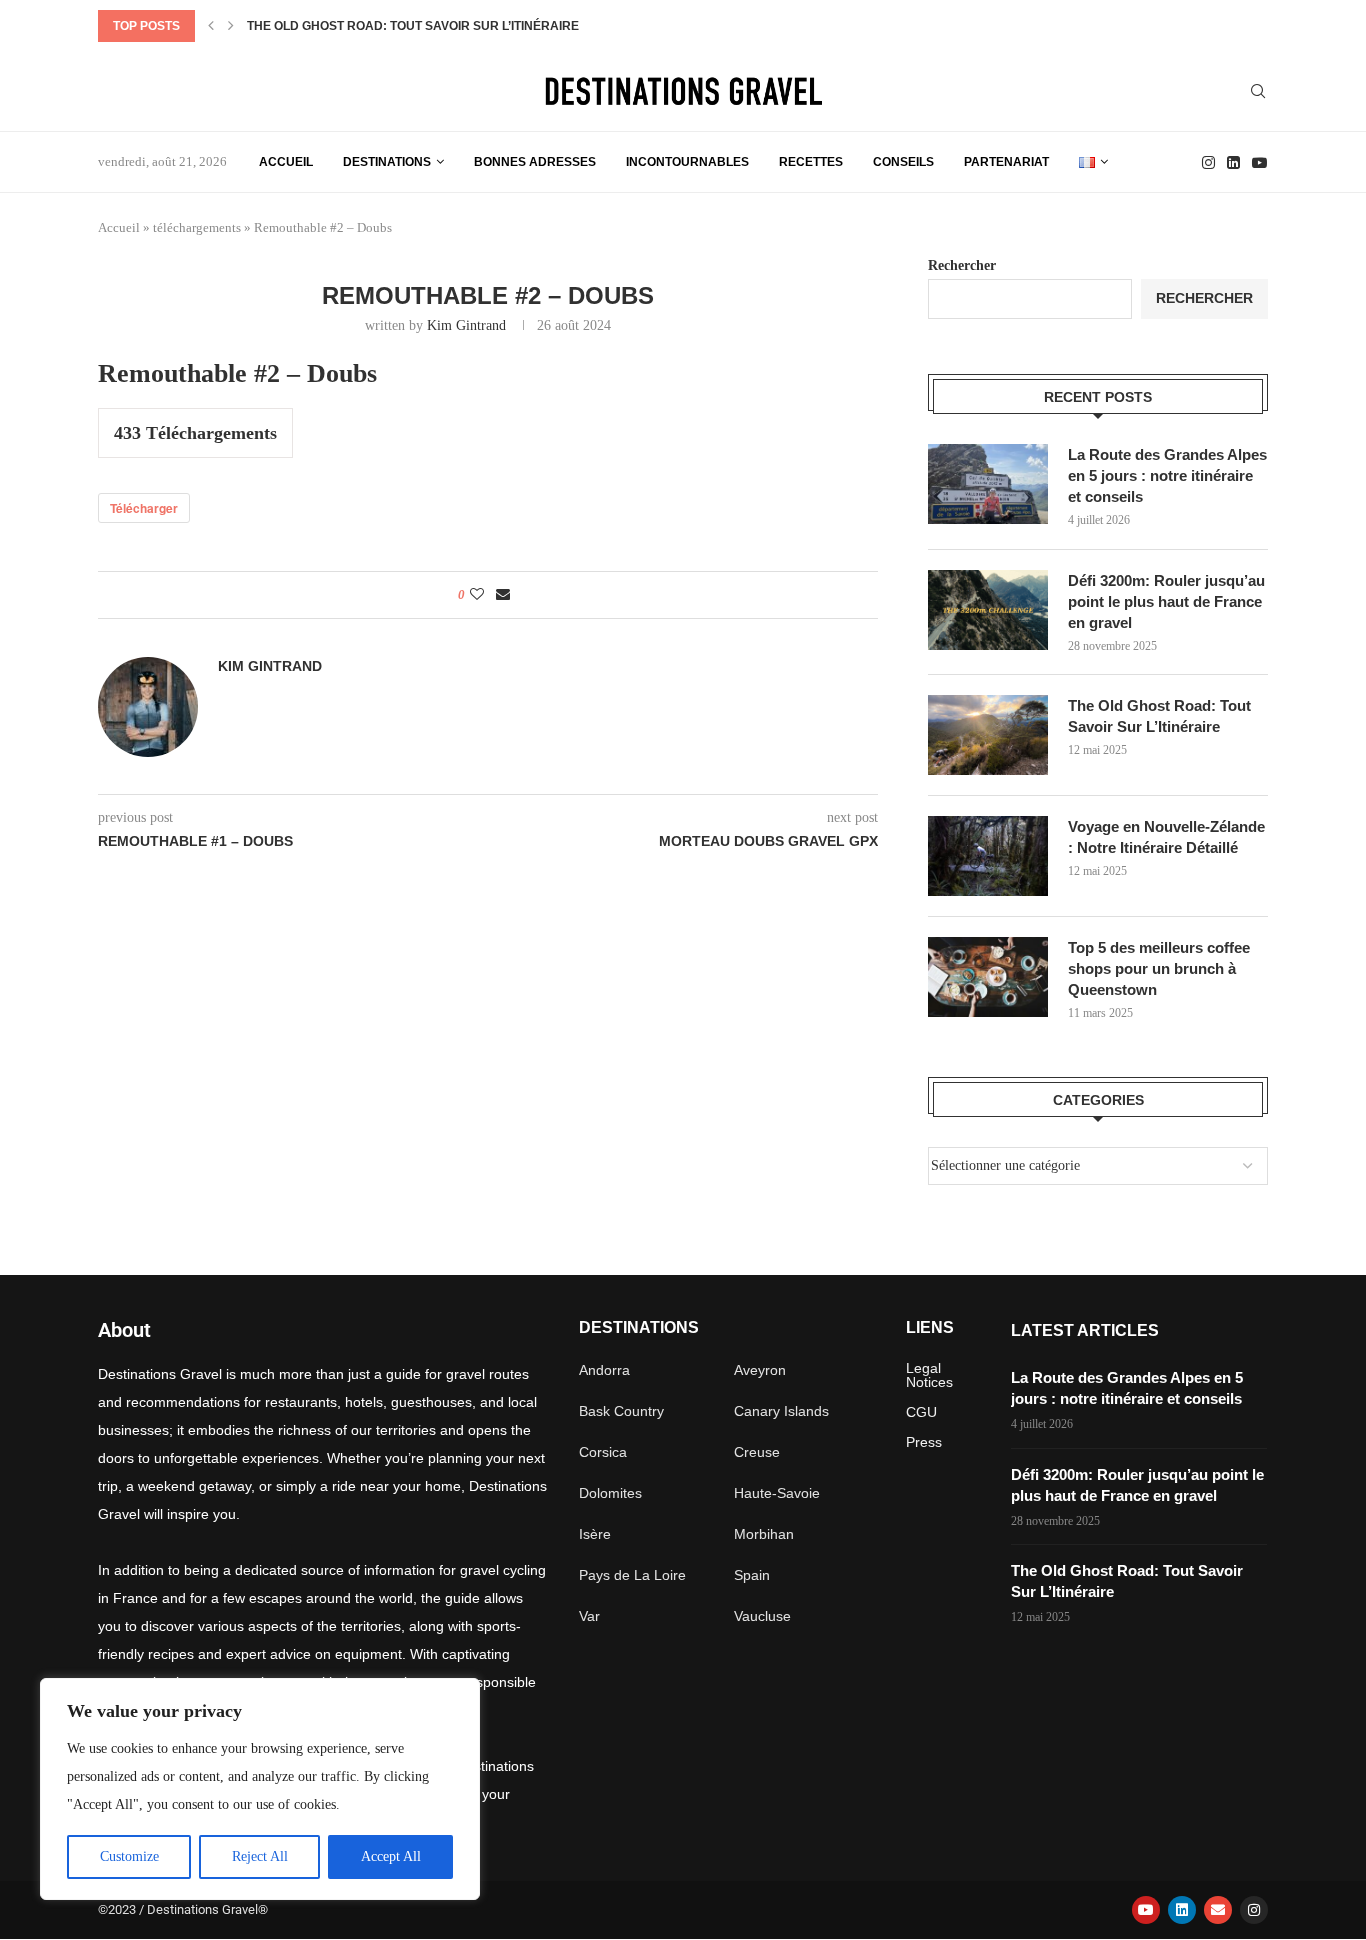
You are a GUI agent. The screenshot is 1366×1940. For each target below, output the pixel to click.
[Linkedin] (1233, 162)
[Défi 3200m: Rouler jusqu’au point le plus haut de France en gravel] (988, 610)
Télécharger (144, 508)
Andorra (604, 1370)
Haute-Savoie (777, 1493)
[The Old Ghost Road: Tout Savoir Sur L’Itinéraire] (988, 735)
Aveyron (760, 1370)
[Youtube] (1259, 162)
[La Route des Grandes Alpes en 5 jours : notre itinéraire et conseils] (988, 484)
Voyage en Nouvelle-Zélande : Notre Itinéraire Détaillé (1166, 837)
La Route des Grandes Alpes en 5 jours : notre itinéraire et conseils (1167, 475)
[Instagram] (1208, 162)
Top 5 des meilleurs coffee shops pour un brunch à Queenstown (1159, 968)
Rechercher (962, 265)
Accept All (391, 1856)
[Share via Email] (503, 595)
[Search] (1258, 92)
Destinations (387, 162)
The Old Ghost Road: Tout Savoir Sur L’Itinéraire (413, 26)
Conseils (903, 162)
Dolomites (610, 1493)
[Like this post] (477, 595)
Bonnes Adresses (535, 162)
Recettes (811, 162)
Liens (930, 1328)
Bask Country (621, 1411)
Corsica (603, 1452)
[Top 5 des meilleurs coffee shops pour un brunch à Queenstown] (988, 977)
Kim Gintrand (466, 325)
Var (589, 1616)
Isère (595, 1534)
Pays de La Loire (632, 1575)
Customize (129, 1856)
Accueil (286, 162)
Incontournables (687, 162)
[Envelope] (1218, 1910)
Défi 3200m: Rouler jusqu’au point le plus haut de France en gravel (1166, 601)
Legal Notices (929, 1375)
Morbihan (764, 1534)
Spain (752, 1575)
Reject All (260, 1856)
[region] (260, 1789)
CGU (921, 1412)
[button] (211, 26)
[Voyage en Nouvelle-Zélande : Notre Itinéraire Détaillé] (988, 856)
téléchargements (197, 227)
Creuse (757, 1452)
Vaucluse (762, 1616)
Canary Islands (781, 1411)
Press (924, 1442)
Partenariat (1006, 162)
